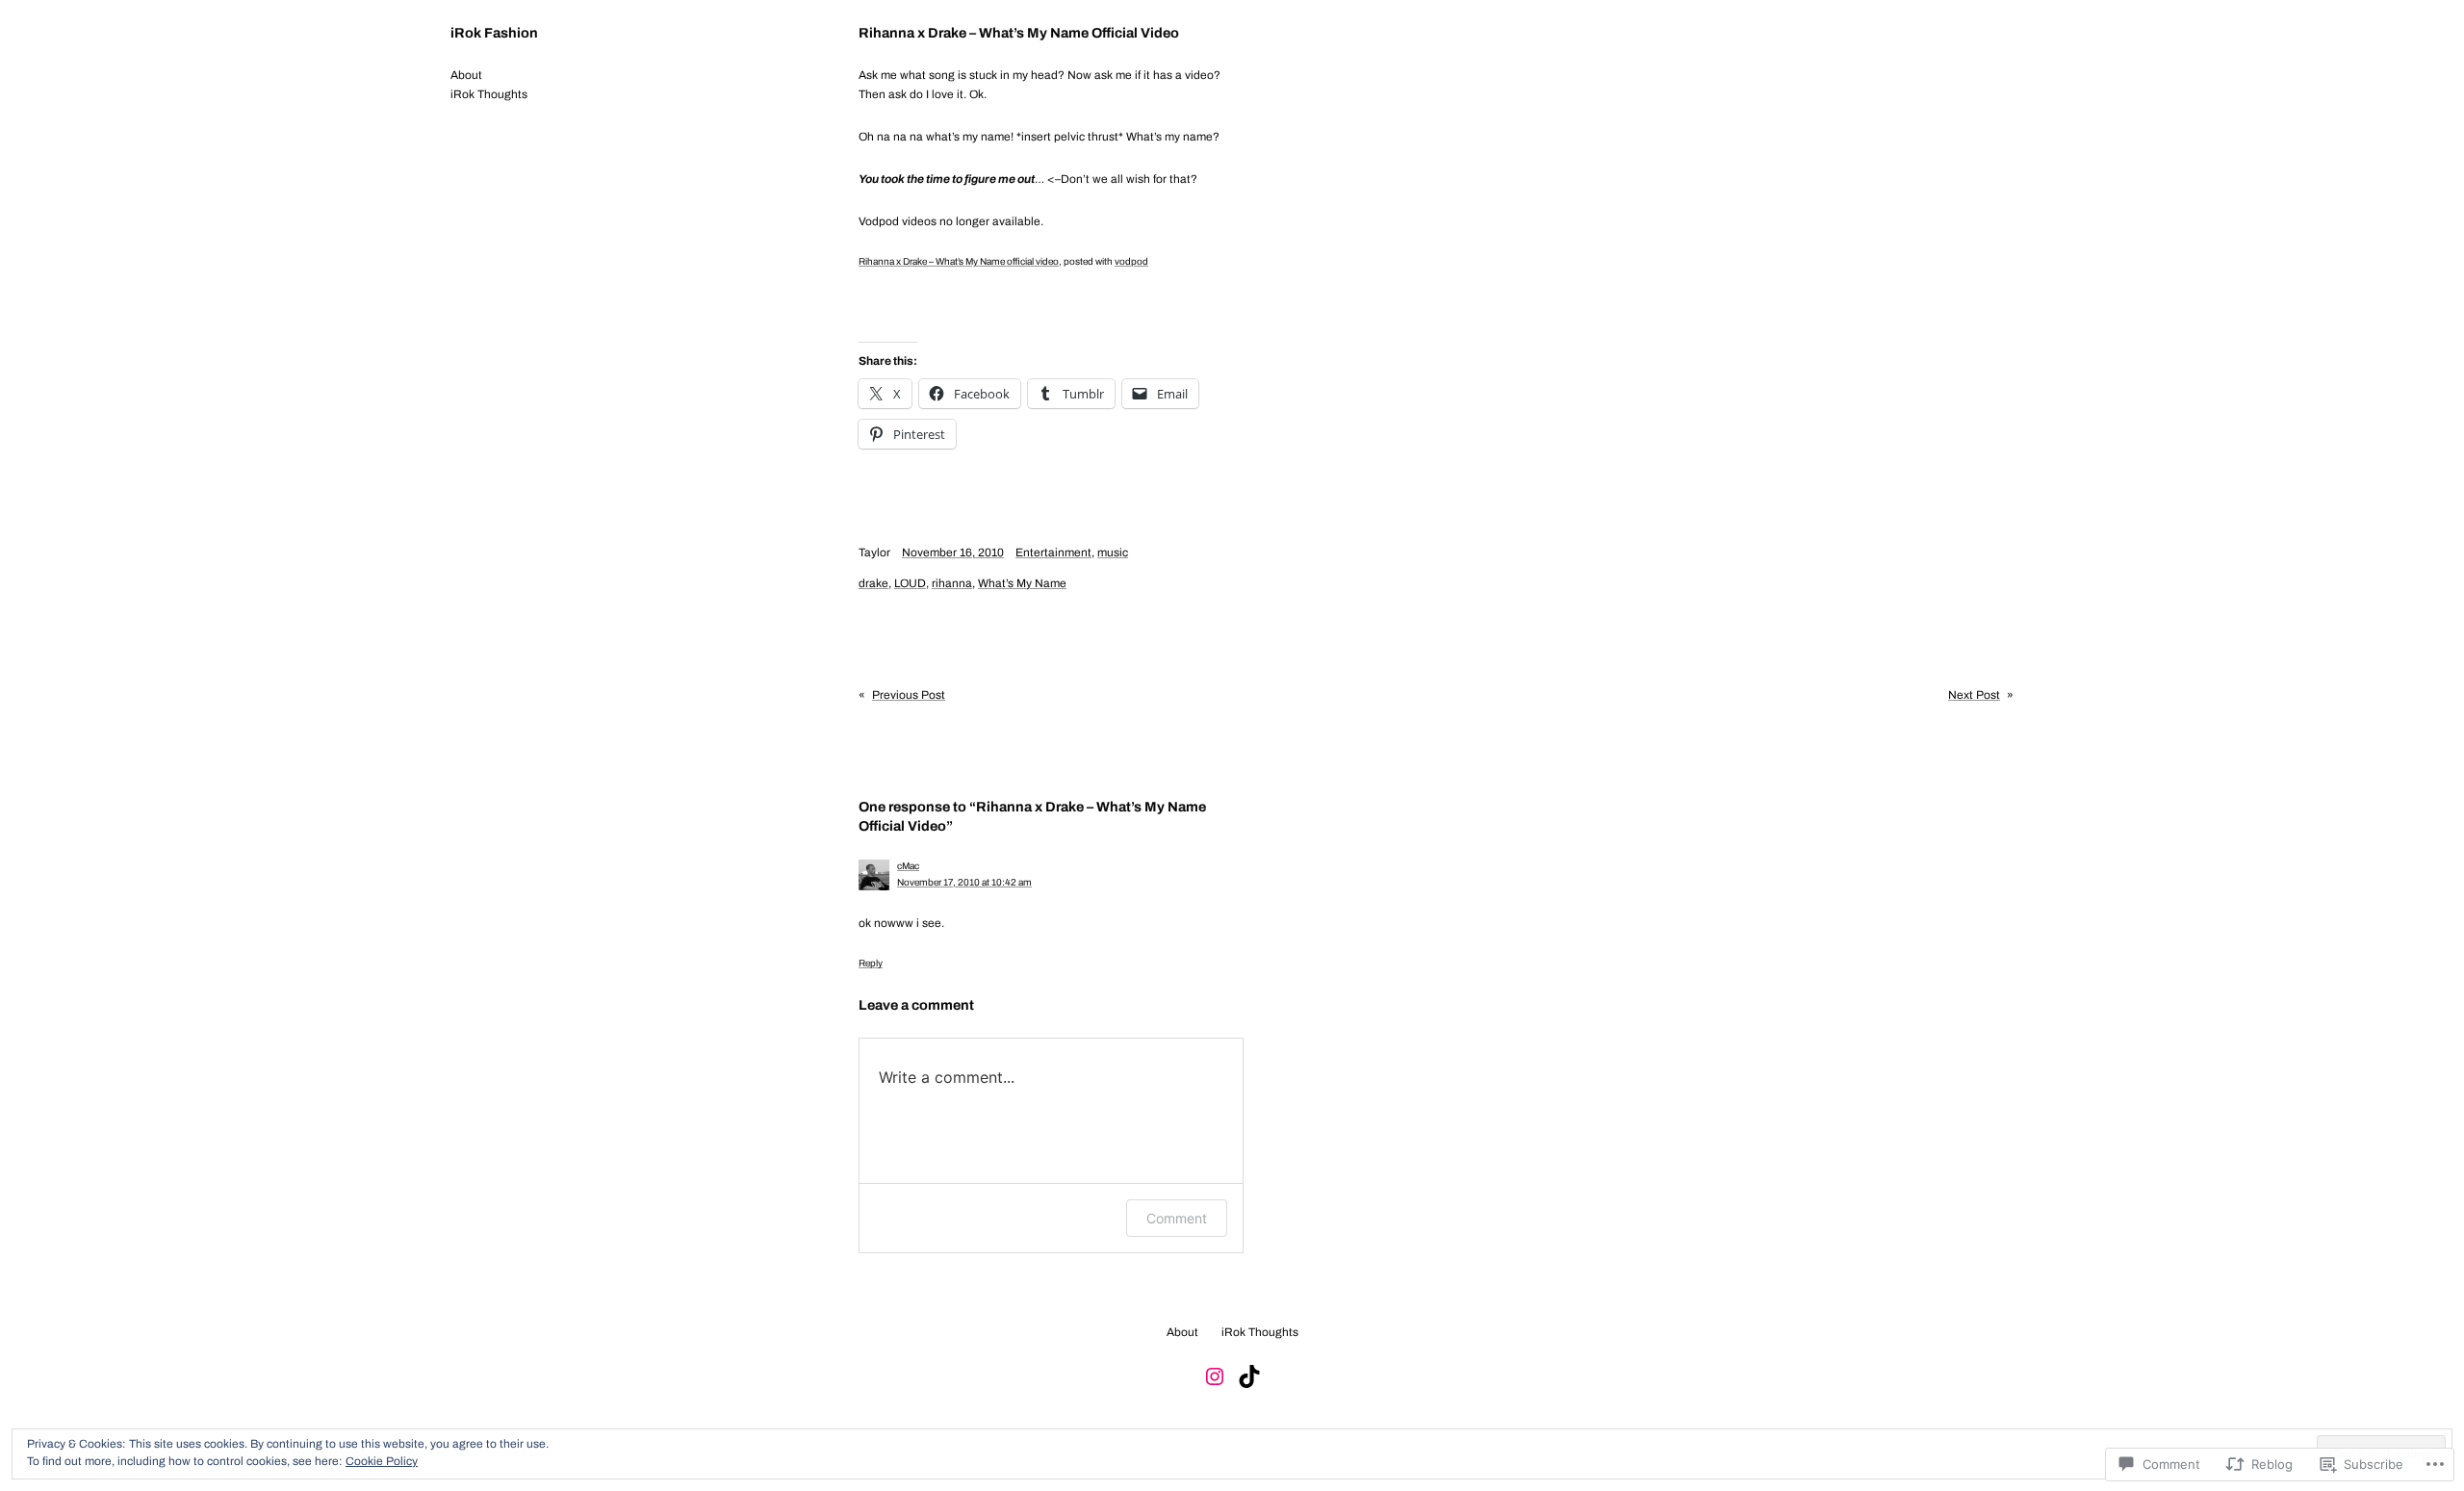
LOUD (910, 583)
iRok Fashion (494, 33)
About (466, 75)
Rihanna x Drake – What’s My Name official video (959, 261)
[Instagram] (1215, 1376)
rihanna (952, 583)
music (1113, 553)
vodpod (1131, 261)
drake (873, 583)
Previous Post (909, 695)
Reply (871, 963)
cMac (908, 866)
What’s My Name (1022, 583)
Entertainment (1053, 553)
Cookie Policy (382, 1461)
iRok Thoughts (489, 94)
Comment (1177, 1218)
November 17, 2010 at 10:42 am (964, 882)
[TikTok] (1249, 1376)
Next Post (1974, 695)
